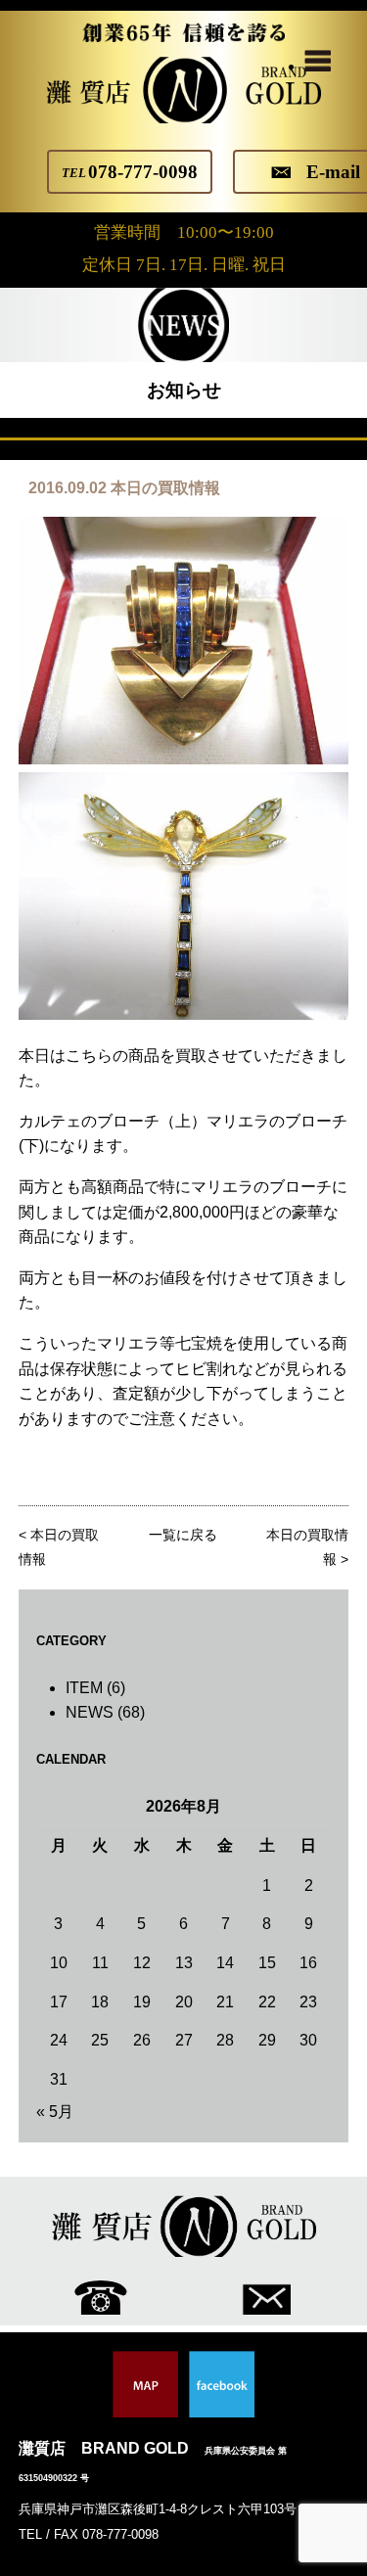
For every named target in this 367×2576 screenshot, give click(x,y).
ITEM (84, 1688)
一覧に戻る (183, 1535)
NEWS (90, 1712)
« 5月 (55, 2112)
